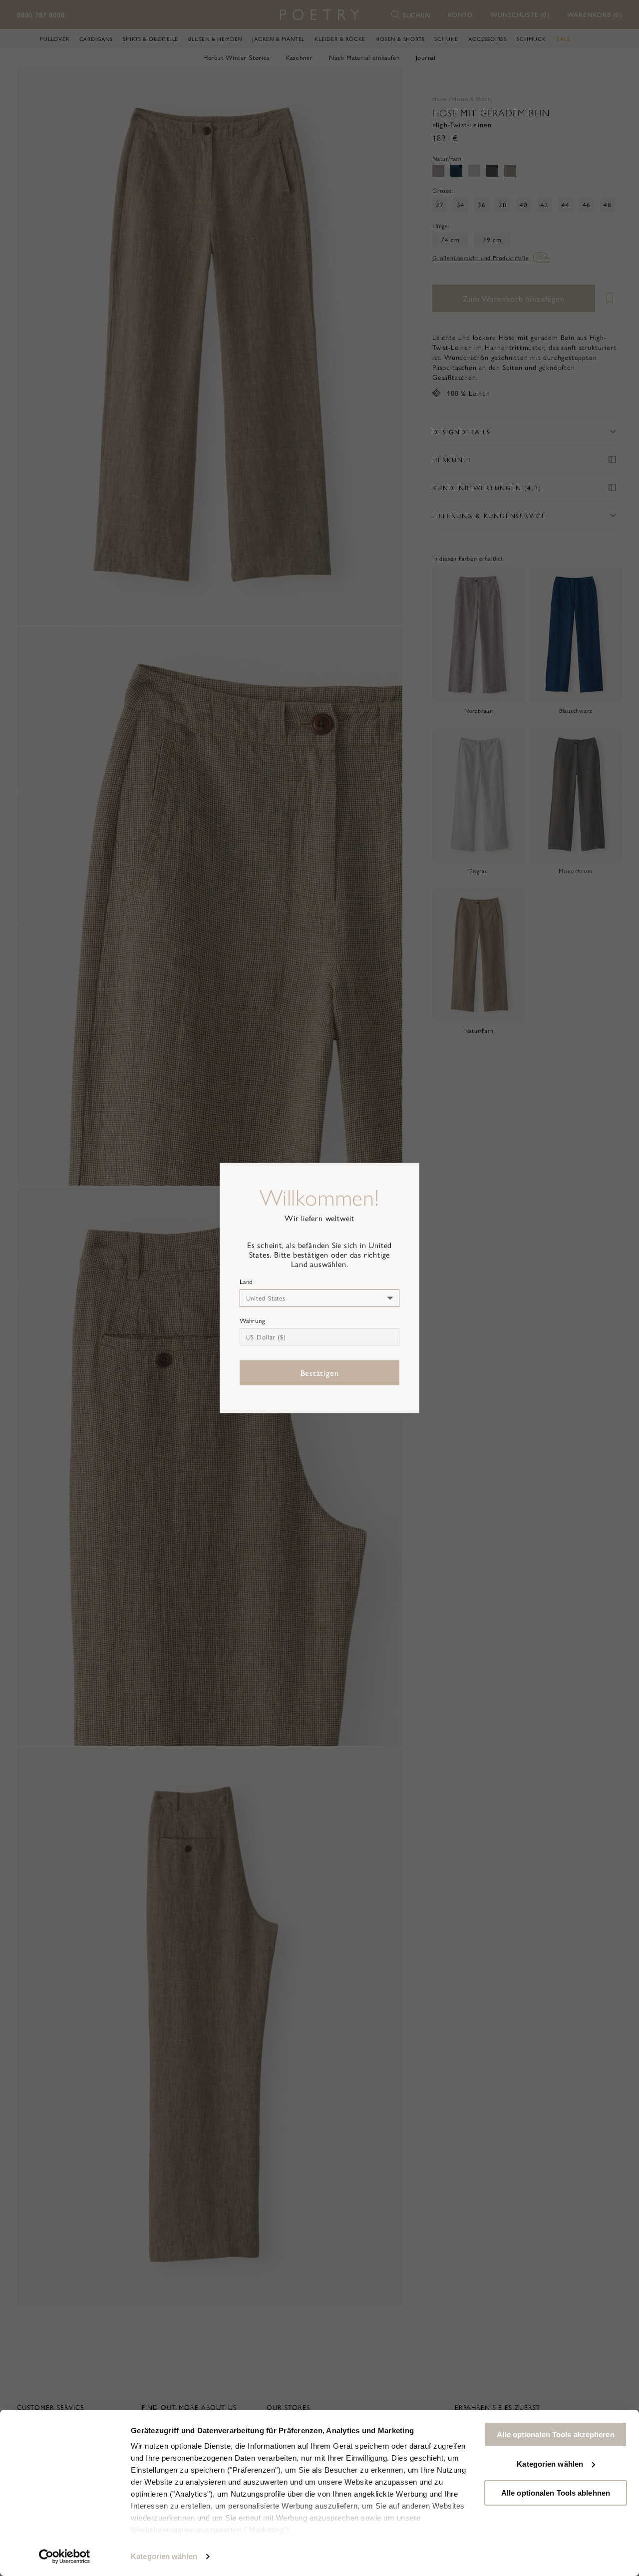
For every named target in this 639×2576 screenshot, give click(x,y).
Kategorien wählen (164, 2556)
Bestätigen (320, 1373)
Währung (252, 1320)
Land (246, 1282)
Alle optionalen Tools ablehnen (556, 2493)
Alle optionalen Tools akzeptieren (555, 2434)
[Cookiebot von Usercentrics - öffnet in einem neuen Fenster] (65, 2557)
